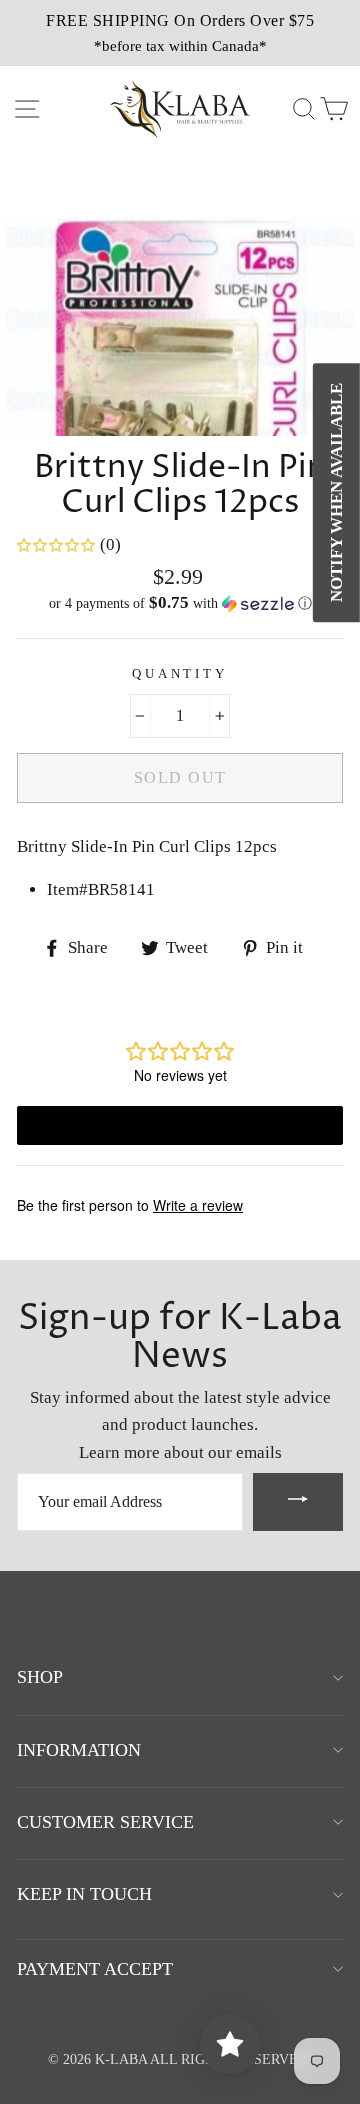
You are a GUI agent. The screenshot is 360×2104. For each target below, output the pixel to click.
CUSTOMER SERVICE (105, 1822)
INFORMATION (79, 1750)
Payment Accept (95, 1969)
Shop (40, 1677)
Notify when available (336, 492)
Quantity (180, 674)
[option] (180, 33)
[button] (180, 603)
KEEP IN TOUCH (84, 1894)
